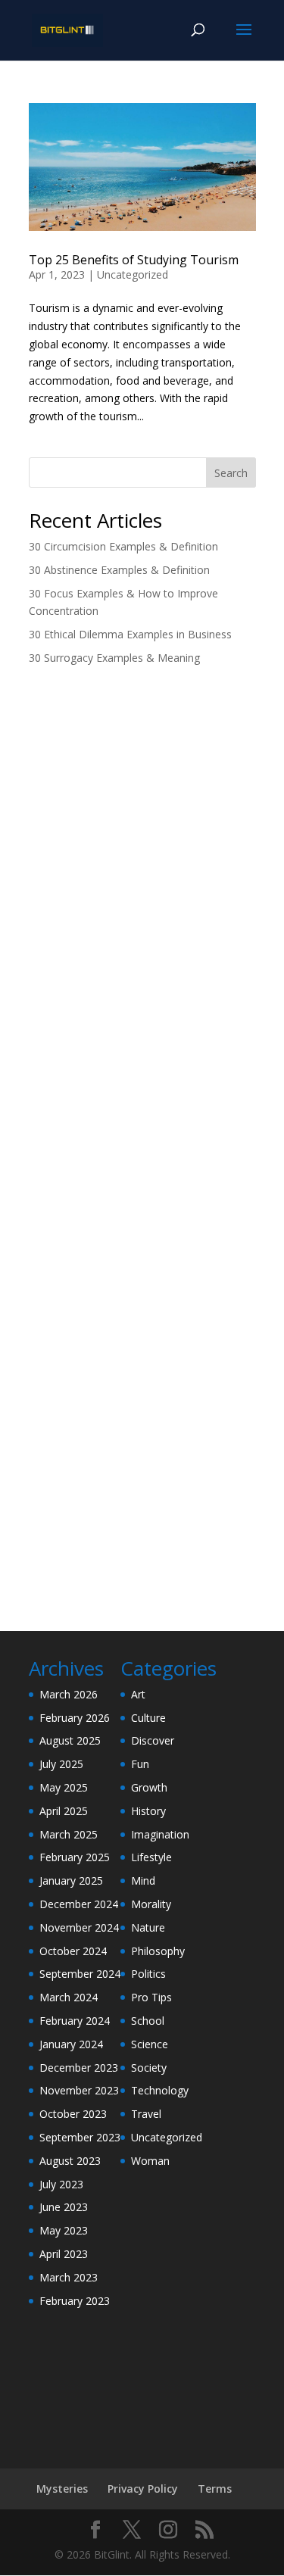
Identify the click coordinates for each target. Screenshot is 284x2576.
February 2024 (75, 2021)
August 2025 (70, 1740)
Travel (146, 2114)
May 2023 (64, 2230)
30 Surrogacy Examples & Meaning (114, 658)
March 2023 (69, 2277)
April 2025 (64, 1811)
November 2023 (79, 2090)
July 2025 (61, 1764)
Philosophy (158, 1951)
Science (150, 2044)
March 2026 (69, 1694)
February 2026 (75, 1718)
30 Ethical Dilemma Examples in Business (130, 634)
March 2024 (69, 1997)
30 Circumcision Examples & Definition (123, 546)
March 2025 (69, 1834)
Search (231, 473)
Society (149, 2068)
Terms (215, 2489)
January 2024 (71, 2044)
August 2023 (70, 2161)
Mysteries (62, 2489)
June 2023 (64, 2207)
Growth (149, 1787)
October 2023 (73, 2114)
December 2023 (79, 2068)
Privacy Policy (143, 2489)
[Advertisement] (142, 832)
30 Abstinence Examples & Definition (119, 570)
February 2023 (75, 2301)
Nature (148, 1927)
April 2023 (64, 2254)
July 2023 (61, 2184)
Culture (148, 1718)
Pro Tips (151, 1997)
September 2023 (80, 2137)
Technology (160, 2090)
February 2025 (75, 1857)
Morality (151, 1904)
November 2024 (79, 1927)
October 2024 (73, 1951)
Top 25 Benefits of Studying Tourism (134, 260)
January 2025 (71, 1881)
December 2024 (79, 1904)
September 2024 (80, 1974)
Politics (148, 1974)
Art (138, 1694)
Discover (153, 1740)
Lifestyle (151, 1857)
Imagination (160, 1834)
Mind (143, 1881)
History (148, 1811)
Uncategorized (133, 274)
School (148, 2021)
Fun (140, 1764)
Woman (150, 2161)
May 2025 (64, 1787)
